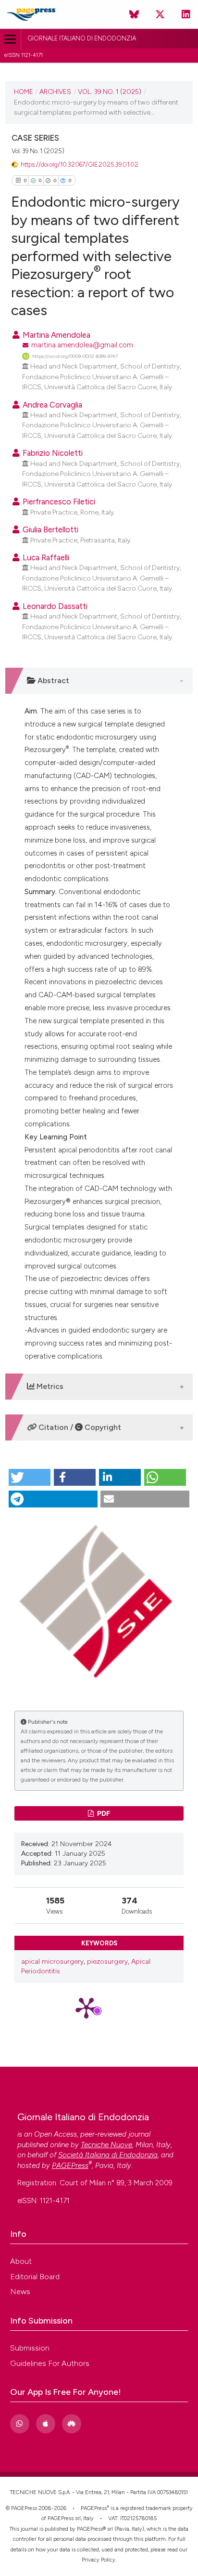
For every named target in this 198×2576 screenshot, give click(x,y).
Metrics (49, 1386)
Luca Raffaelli (45, 557)
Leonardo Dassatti (54, 606)
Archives (55, 92)
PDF (103, 1813)
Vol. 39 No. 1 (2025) (110, 92)
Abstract (52, 680)
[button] (30, 1477)
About (21, 2261)
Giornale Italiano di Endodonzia (82, 38)
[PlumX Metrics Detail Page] (99, 2007)
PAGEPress (94, 2508)
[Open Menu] (10, 39)
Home (24, 92)
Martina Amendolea (56, 335)
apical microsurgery (52, 1962)
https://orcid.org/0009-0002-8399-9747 (75, 356)
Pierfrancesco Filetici (58, 502)
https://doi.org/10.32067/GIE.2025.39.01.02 (80, 165)
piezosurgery (107, 1962)
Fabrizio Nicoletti (52, 453)
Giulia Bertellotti (49, 529)
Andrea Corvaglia (51, 405)
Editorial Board (35, 2277)
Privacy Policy (99, 2560)
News (20, 2292)
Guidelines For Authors (50, 2363)
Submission (30, 2348)
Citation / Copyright (79, 1427)
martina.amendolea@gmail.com (82, 345)
